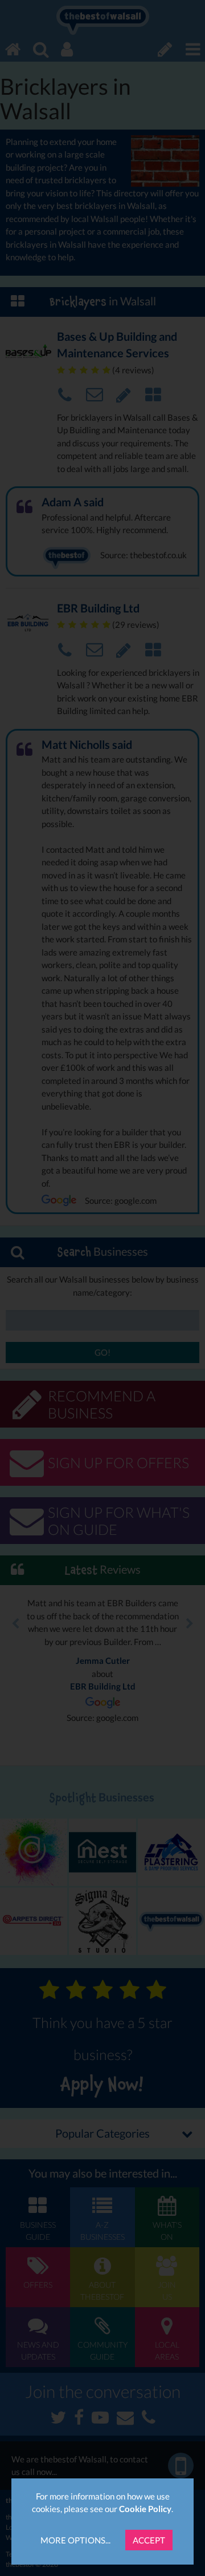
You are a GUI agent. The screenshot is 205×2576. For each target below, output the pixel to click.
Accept (149, 2540)
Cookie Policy (145, 2509)
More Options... (75, 2540)
